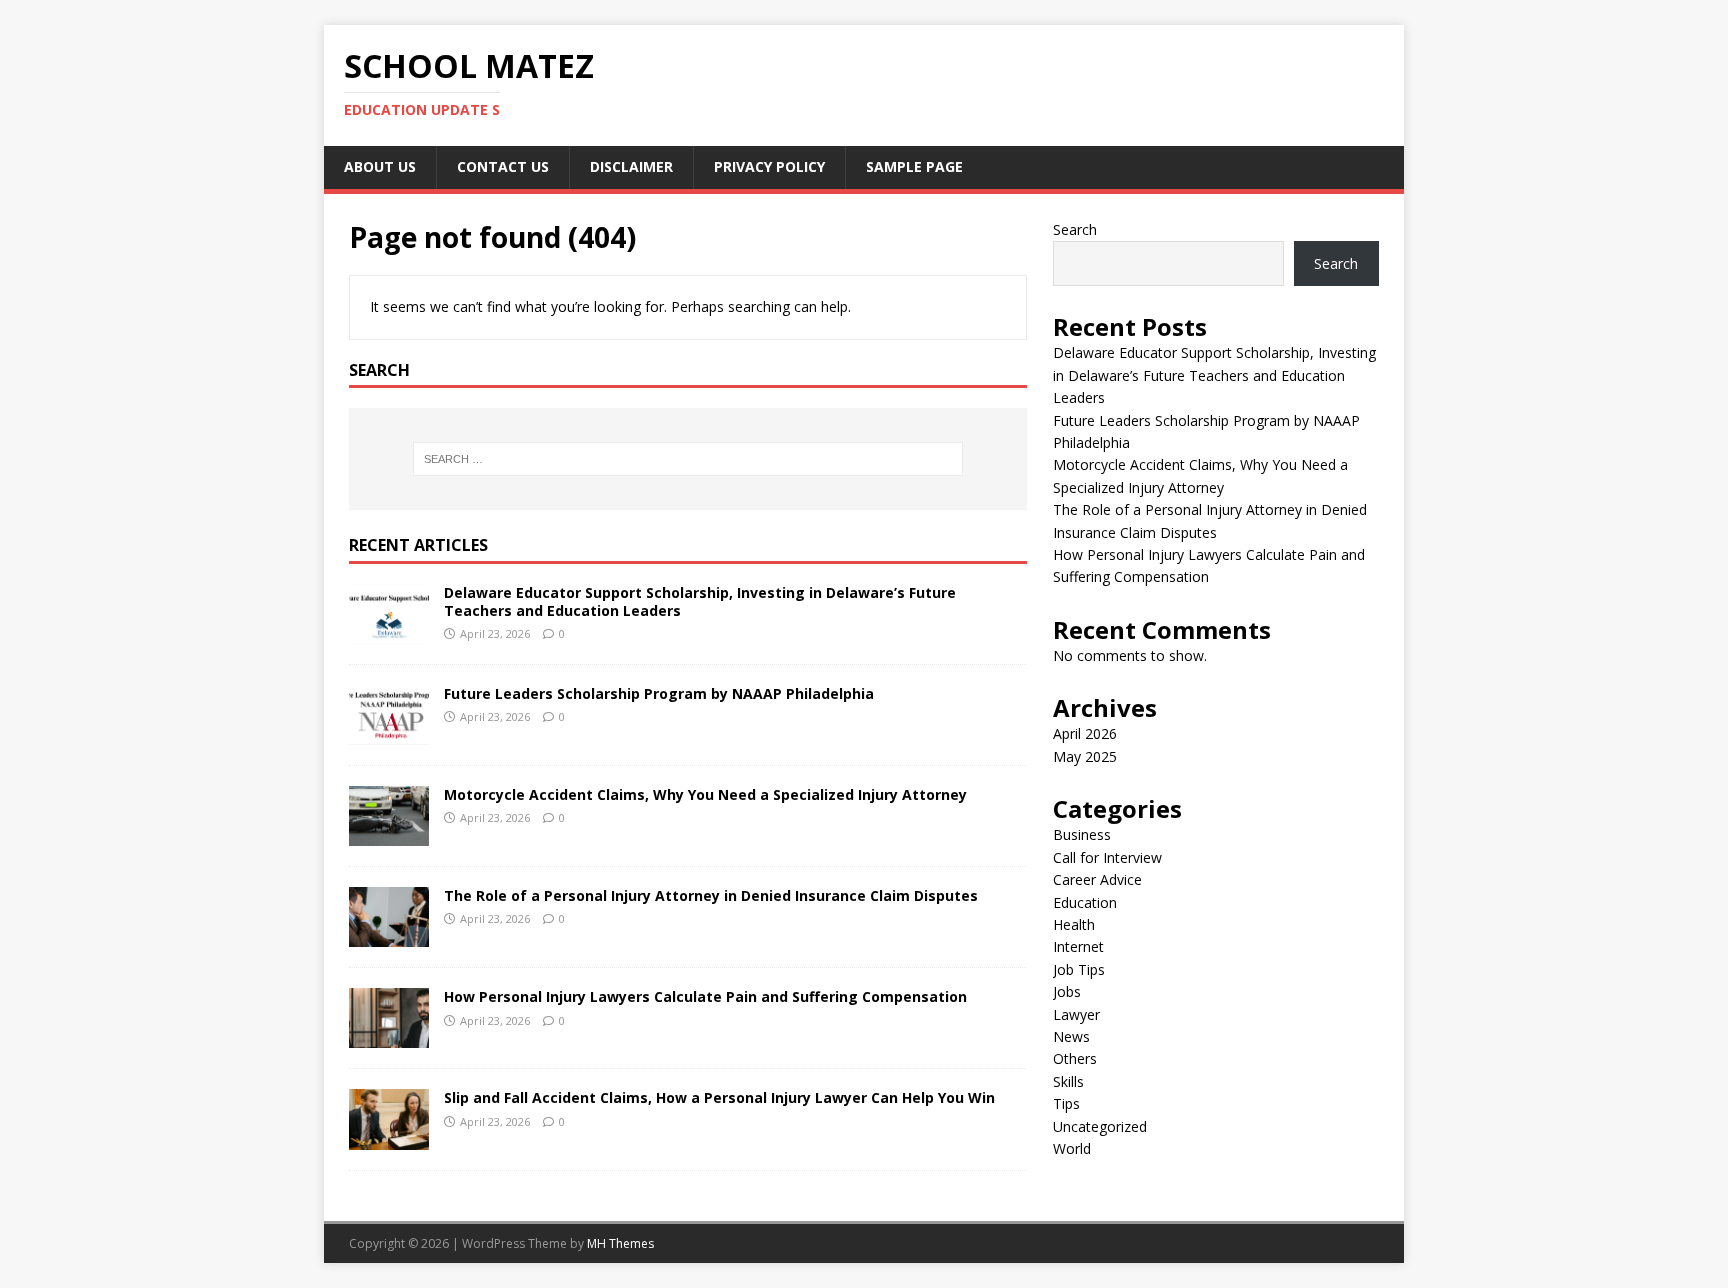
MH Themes (620, 1243)
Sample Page (914, 166)
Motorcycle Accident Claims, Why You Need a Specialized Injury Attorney (705, 794)
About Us (380, 166)
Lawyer (1076, 1014)
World (1072, 1148)
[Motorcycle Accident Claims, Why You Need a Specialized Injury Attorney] (389, 834)
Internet (1078, 946)
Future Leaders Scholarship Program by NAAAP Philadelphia (659, 693)
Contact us (503, 166)
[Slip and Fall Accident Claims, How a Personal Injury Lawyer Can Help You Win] (389, 1137)
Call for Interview (1107, 857)
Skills (1068, 1081)
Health (1074, 924)
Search (1075, 229)
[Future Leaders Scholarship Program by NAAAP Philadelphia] (389, 733)
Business (1082, 834)
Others (1075, 1058)
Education (1085, 902)
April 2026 (1085, 733)
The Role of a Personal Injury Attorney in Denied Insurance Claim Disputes (711, 895)
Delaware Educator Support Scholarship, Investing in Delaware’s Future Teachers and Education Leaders (700, 601)
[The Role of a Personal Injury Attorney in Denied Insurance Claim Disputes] (389, 935)
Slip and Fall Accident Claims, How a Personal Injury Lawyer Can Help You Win (719, 1097)
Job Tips (1079, 969)
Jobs (1067, 991)
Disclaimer (631, 166)
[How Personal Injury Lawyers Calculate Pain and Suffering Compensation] (389, 1036)
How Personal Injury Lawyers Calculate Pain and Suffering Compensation (705, 996)
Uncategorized (1100, 1126)
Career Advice (1097, 879)
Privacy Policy (769, 166)
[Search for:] (688, 459)
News (1071, 1036)
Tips (1066, 1103)
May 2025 (1085, 756)
